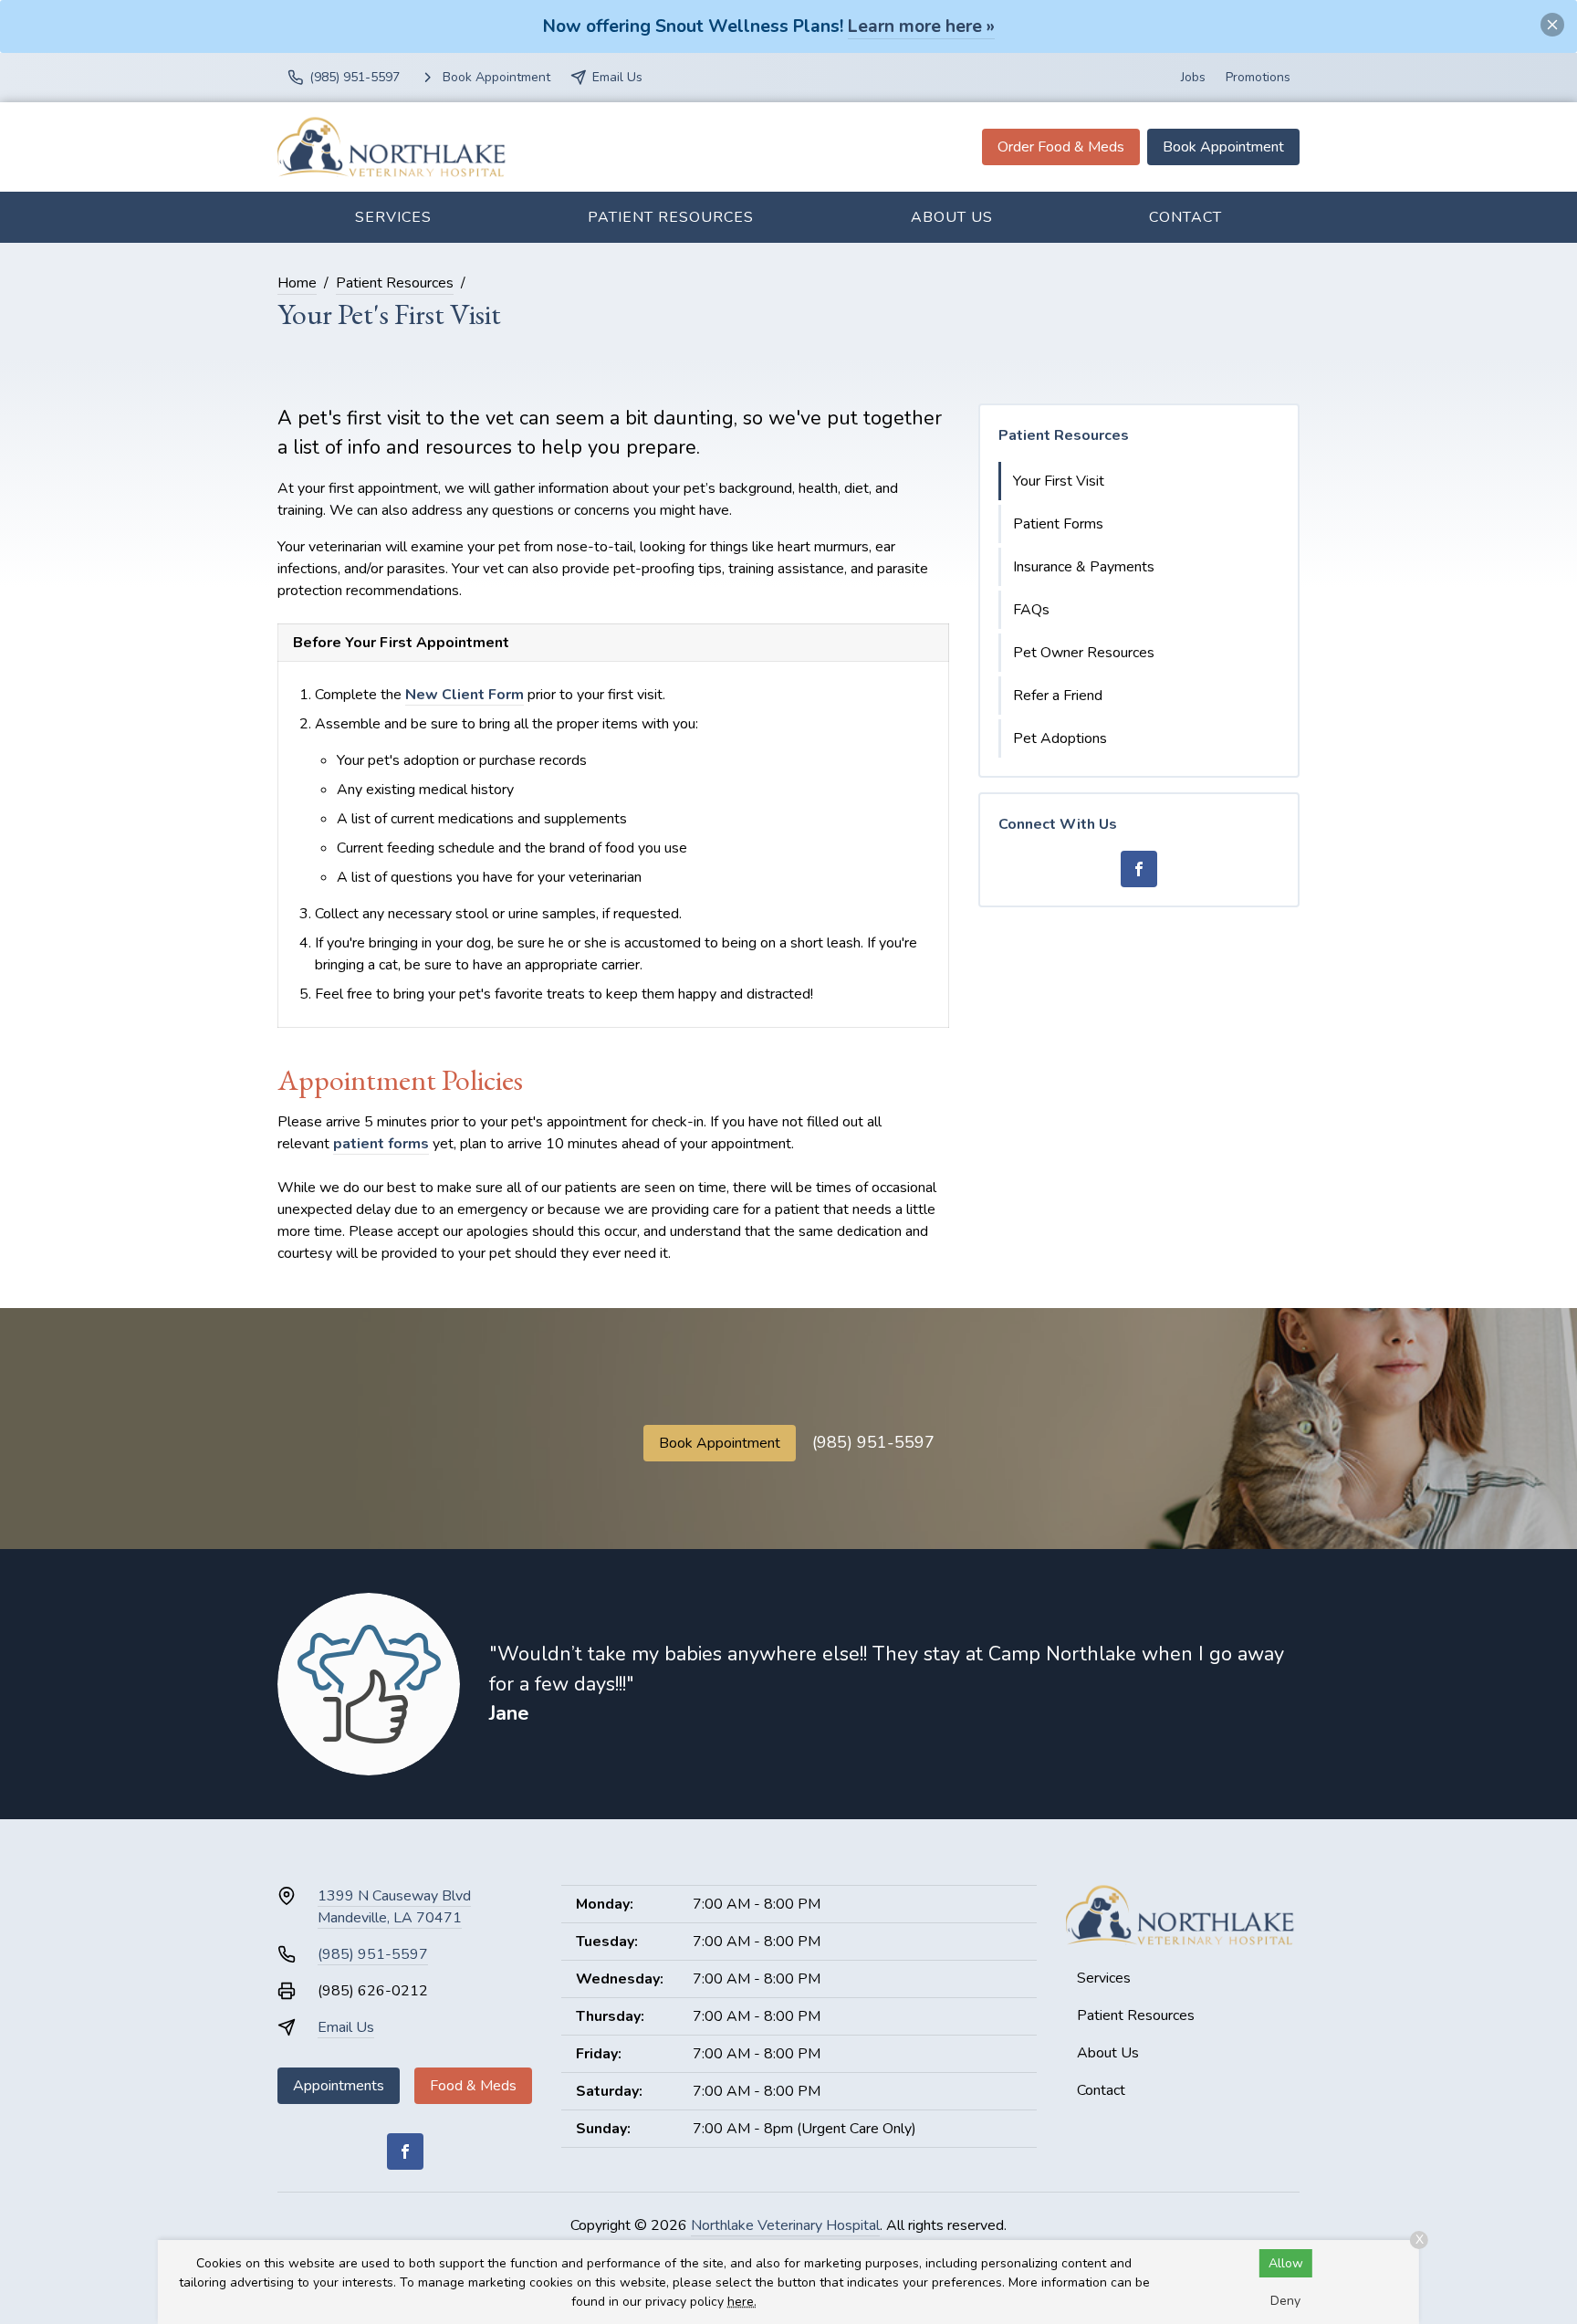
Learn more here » (921, 26)
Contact (1185, 217)
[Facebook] (1139, 869)
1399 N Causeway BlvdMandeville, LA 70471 (394, 1907)
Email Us (346, 2027)
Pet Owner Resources (1084, 653)
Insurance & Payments (1084, 567)
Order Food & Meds (1061, 147)
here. (742, 2302)
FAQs (1031, 610)
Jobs (1193, 77)
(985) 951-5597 (873, 1442)
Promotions (1258, 77)
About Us (952, 217)
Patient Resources (671, 217)
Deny (1285, 2301)
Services (393, 217)
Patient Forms (1058, 524)
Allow (1286, 2263)
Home (297, 283)
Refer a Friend (1058, 696)
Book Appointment (1223, 147)
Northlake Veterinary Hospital (785, 2225)
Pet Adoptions (1060, 738)
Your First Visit (1059, 481)
